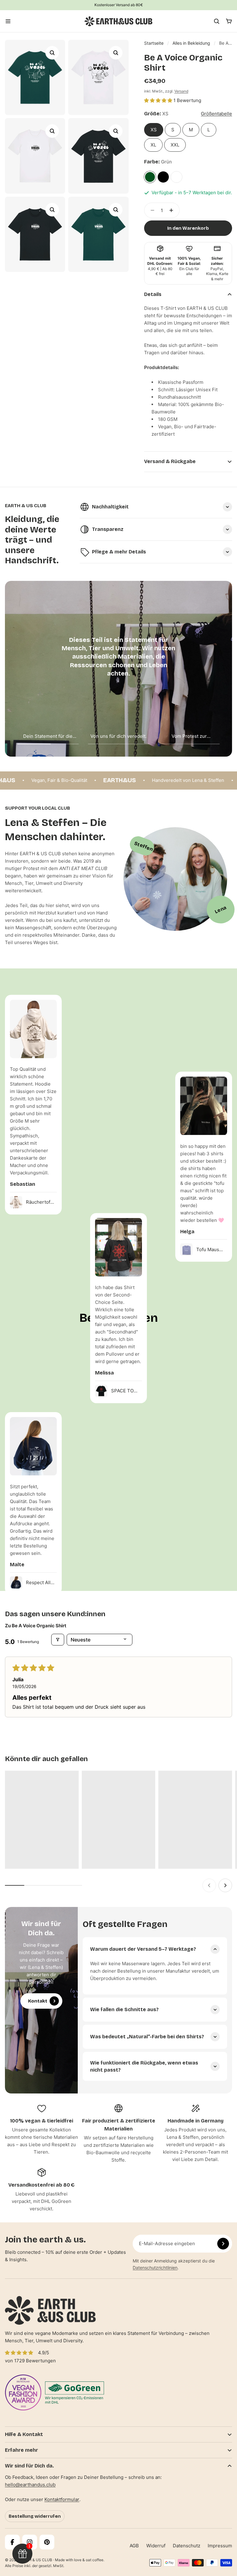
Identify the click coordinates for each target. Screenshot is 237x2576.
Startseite (154, 43)
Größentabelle (216, 114)
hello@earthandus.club (30, 2485)
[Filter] (58, 1640)
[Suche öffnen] (217, 21)
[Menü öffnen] (8, 21)
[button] (159, 100)
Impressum (220, 2546)
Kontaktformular (62, 2499)
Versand (181, 91)
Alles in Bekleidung (191, 43)
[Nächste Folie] (225, 1885)
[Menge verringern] (151, 210)
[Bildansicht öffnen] (52, 53)
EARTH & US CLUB (36, 2560)
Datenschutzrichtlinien (155, 2268)
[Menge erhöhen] (173, 210)
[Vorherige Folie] (209, 1885)
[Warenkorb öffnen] (229, 21)
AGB (134, 2546)
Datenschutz (187, 2546)
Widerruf (156, 2546)
